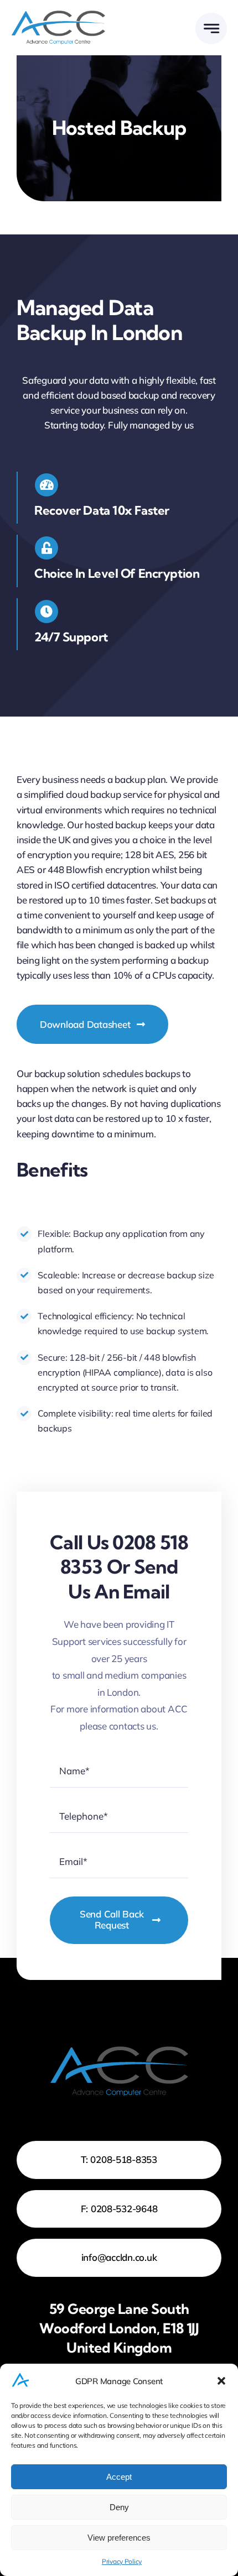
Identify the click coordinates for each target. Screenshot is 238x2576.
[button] (221, 2381)
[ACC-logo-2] (58, 15)
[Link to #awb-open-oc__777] (211, 28)
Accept (119, 2477)
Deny (119, 2507)
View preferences (119, 2538)
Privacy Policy (122, 2561)
